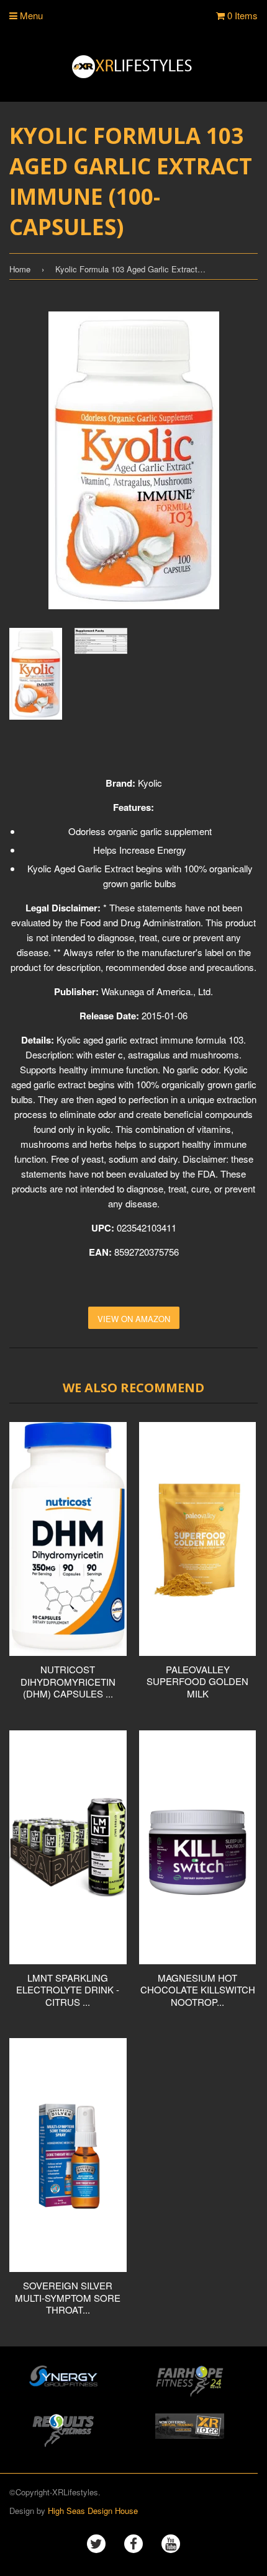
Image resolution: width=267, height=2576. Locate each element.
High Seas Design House (93, 2511)
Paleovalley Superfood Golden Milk (197, 1681)
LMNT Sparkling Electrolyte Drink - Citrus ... (68, 1990)
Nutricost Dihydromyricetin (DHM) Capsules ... (68, 1681)
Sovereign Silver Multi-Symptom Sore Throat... (68, 2297)
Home (20, 269)
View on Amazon (134, 1319)
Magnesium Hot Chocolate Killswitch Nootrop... (198, 1990)
